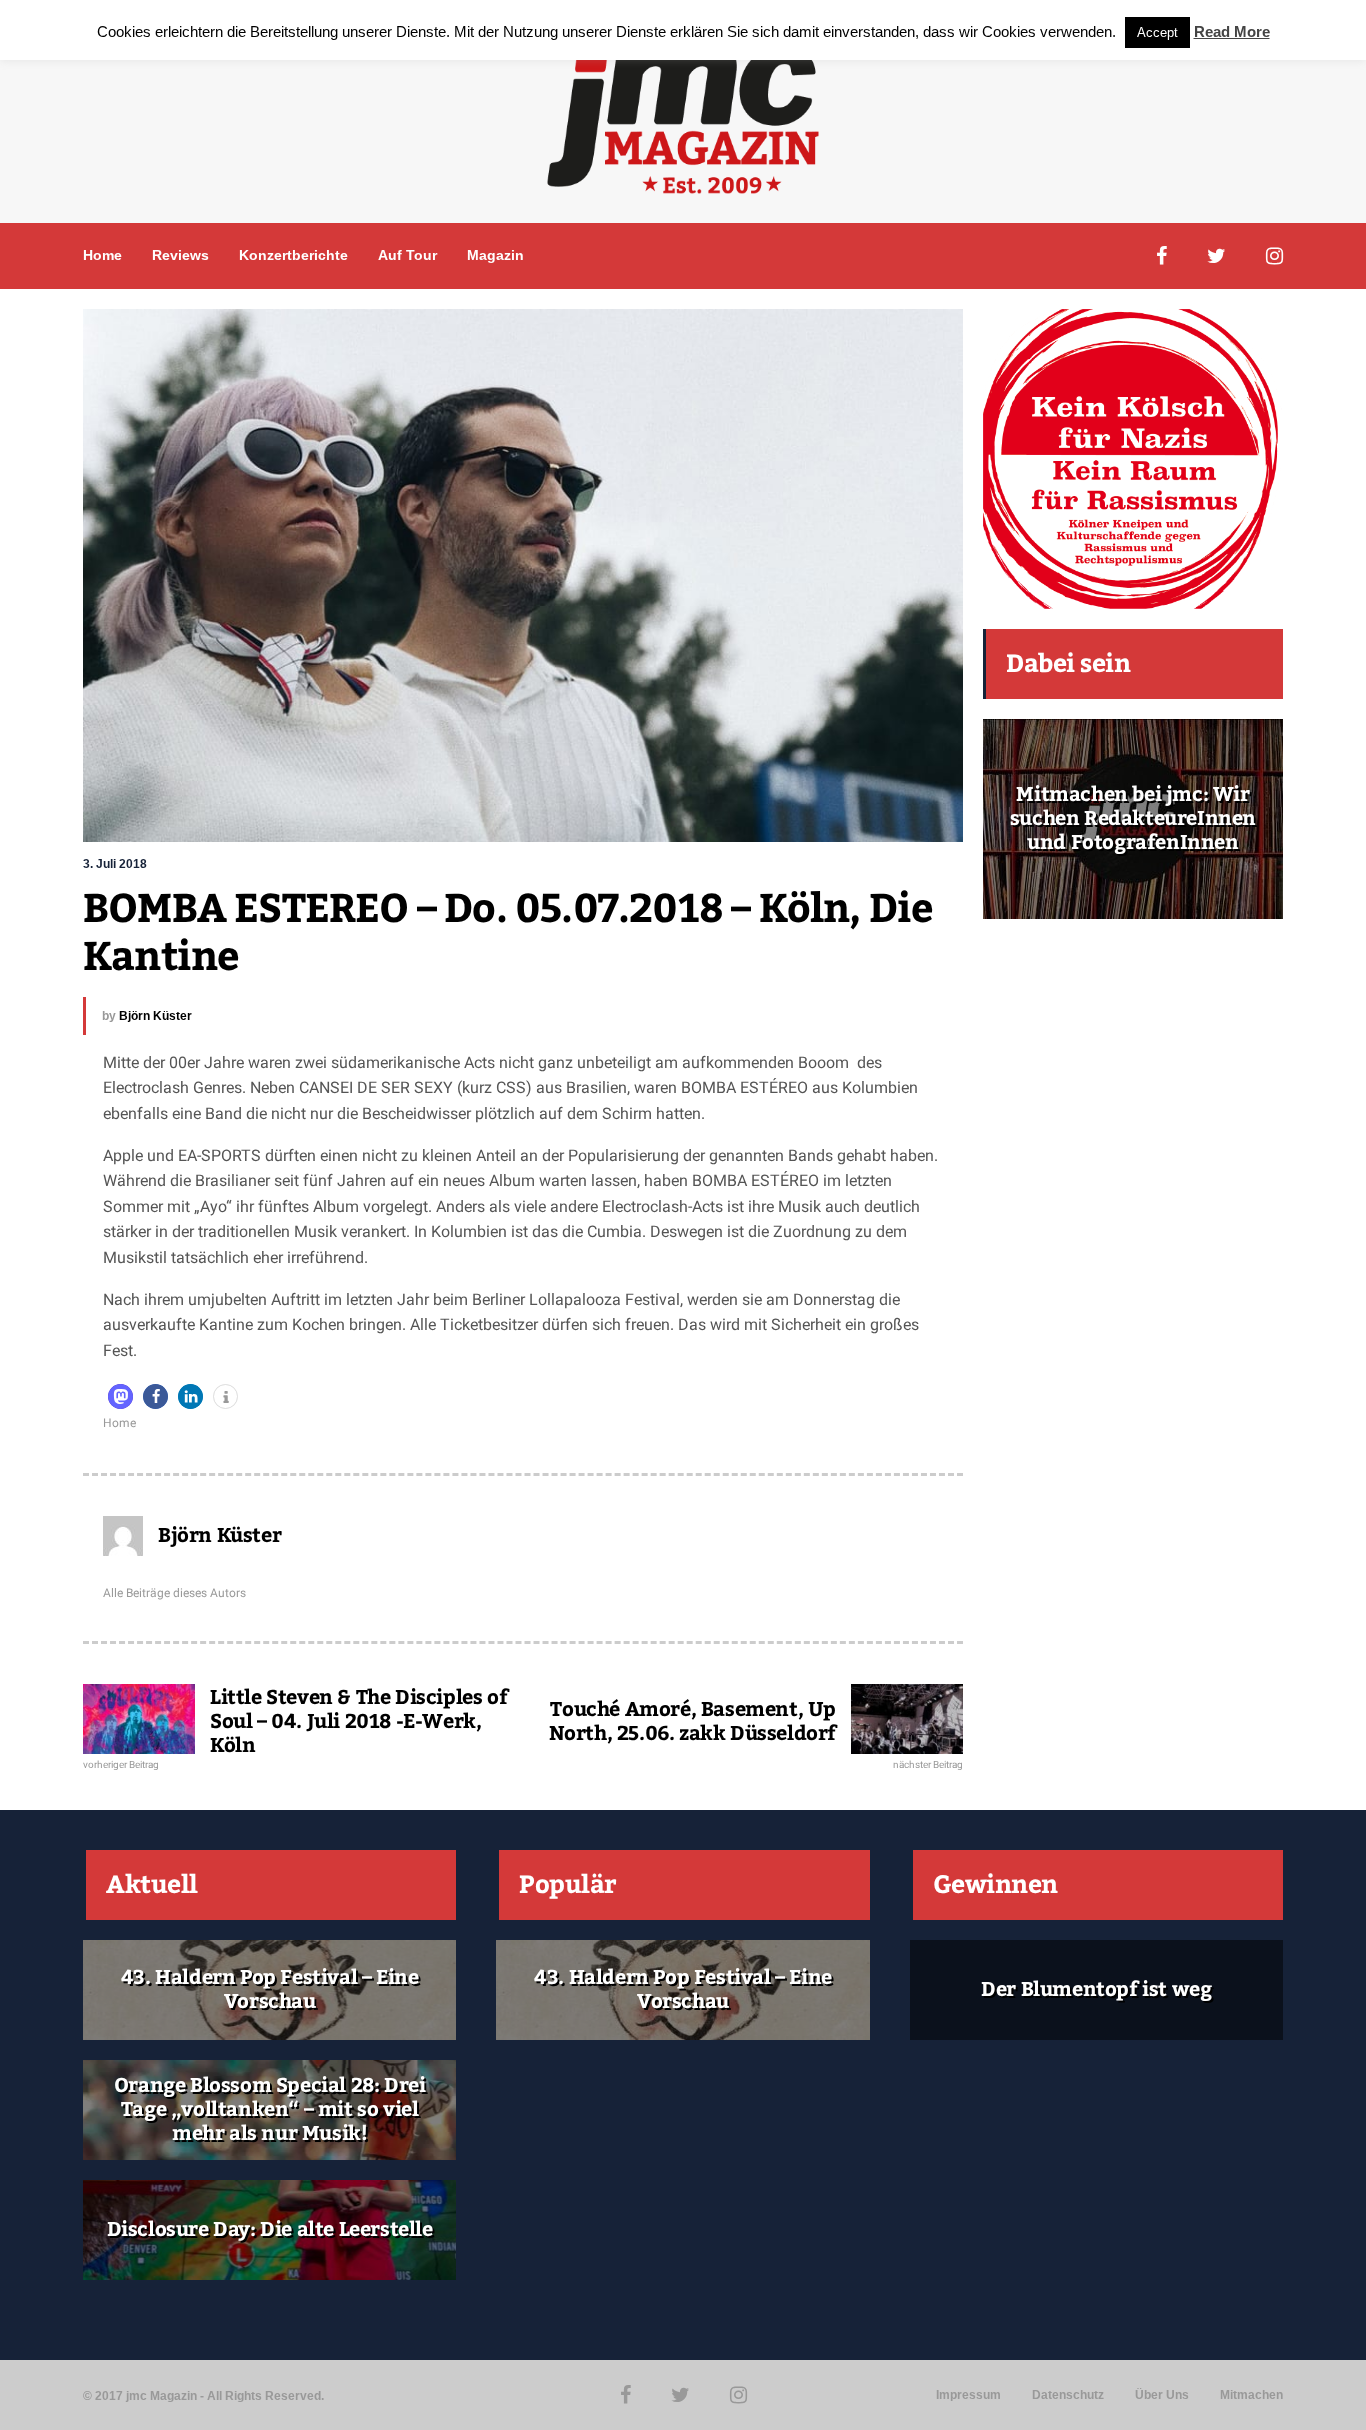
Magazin (495, 255)
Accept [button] (1157, 32)
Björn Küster (155, 1016)
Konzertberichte (293, 255)
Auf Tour (407, 255)
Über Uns (1162, 2395)
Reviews (180, 255)
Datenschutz (1068, 2395)
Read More (1232, 31)
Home (102, 255)
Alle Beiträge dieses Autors (174, 1593)
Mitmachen (1251, 2395)
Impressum (968, 2395)
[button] (120, 1396)
